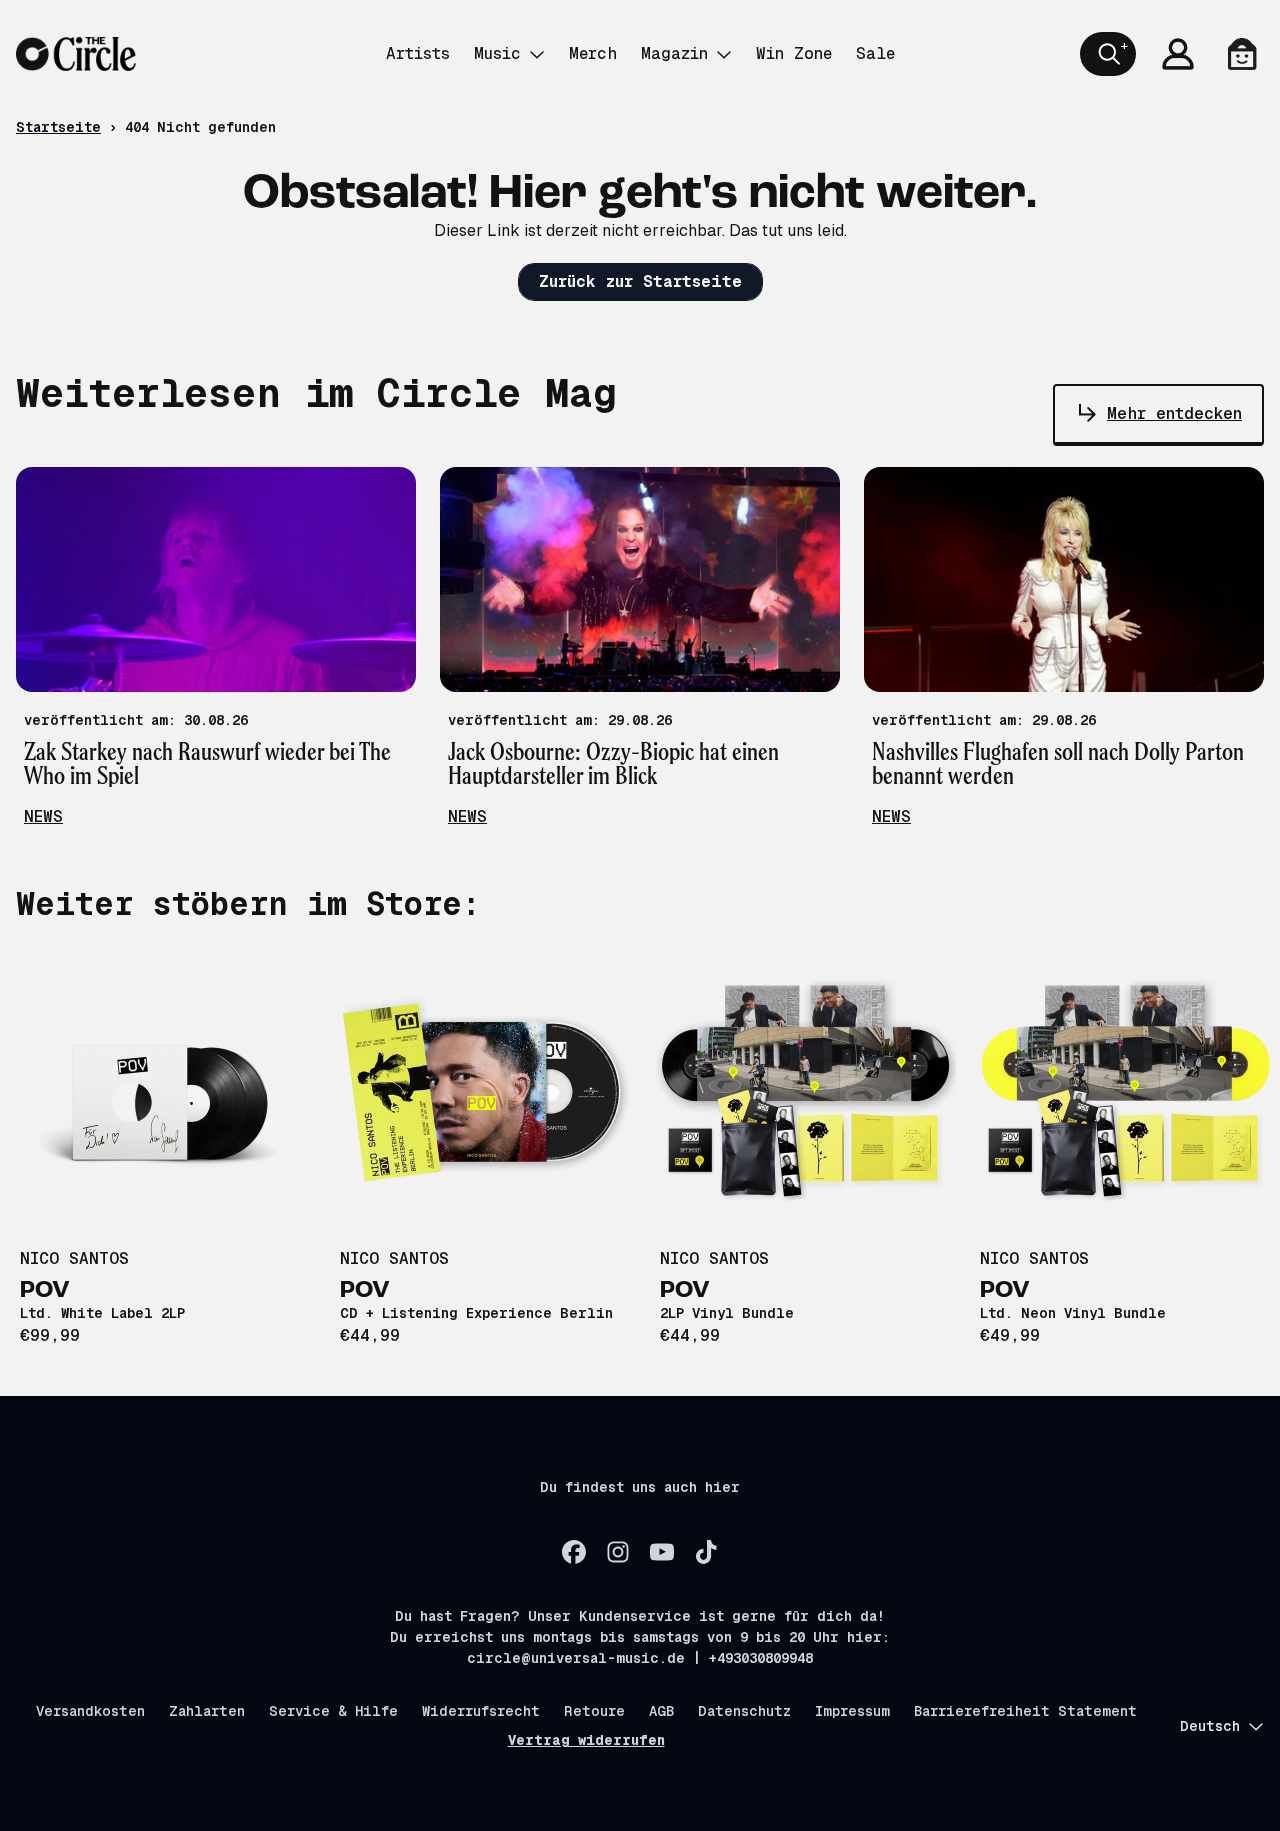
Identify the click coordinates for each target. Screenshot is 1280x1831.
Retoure (594, 1711)
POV (45, 1291)
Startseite (58, 127)
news (43, 816)
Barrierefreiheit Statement (1025, 1711)
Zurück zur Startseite (640, 281)
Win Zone (794, 53)
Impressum (852, 1711)
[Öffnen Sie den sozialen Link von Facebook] (574, 1552)
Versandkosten (90, 1711)
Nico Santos (74, 1258)
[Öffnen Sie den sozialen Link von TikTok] (706, 1552)
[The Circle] (76, 54)
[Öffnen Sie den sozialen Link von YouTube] (662, 1552)
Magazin (674, 53)
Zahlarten (207, 1711)
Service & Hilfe (333, 1711)
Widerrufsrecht (481, 1711)
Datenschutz (744, 1711)
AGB (661, 1711)
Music (497, 53)
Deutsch (1210, 1726)
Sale (875, 53)
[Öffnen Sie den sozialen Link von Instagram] (618, 1552)
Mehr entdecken (1174, 413)
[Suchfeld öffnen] (1108, 54)
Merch (593, 53)
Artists (418, 53)
